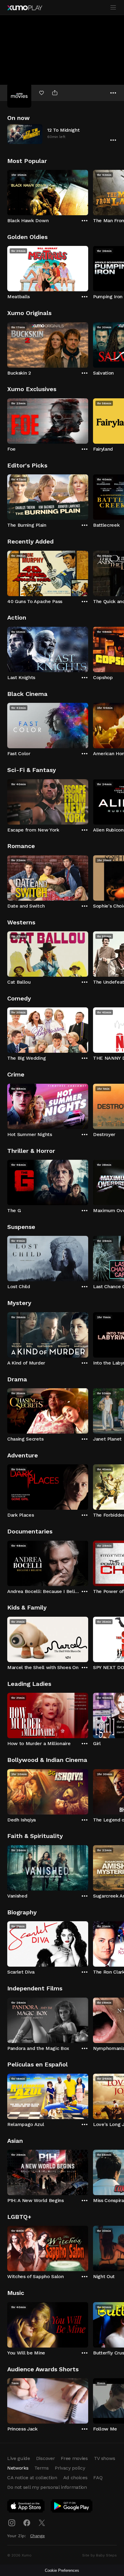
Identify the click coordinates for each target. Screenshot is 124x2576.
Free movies (74, 2458)
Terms (41, 2468)
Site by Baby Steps (99, 2555)
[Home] (25, 8)
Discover (45, 2458)
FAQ (98, 2478)
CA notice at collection (32, 2478)
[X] (42, 2523)
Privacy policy (70, 2468)
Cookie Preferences (62, 2570)
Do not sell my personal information (47, 2487)
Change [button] (37, 2536)
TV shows (104, 2458)
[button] (62, 134)
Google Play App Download (72, 2507)
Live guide (19, 2458)
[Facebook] (27, 2523)
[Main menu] (113, 8)
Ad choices (75, 2478)
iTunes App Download (26, 2507)
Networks (18, 2468)
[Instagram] (12, 2523)
